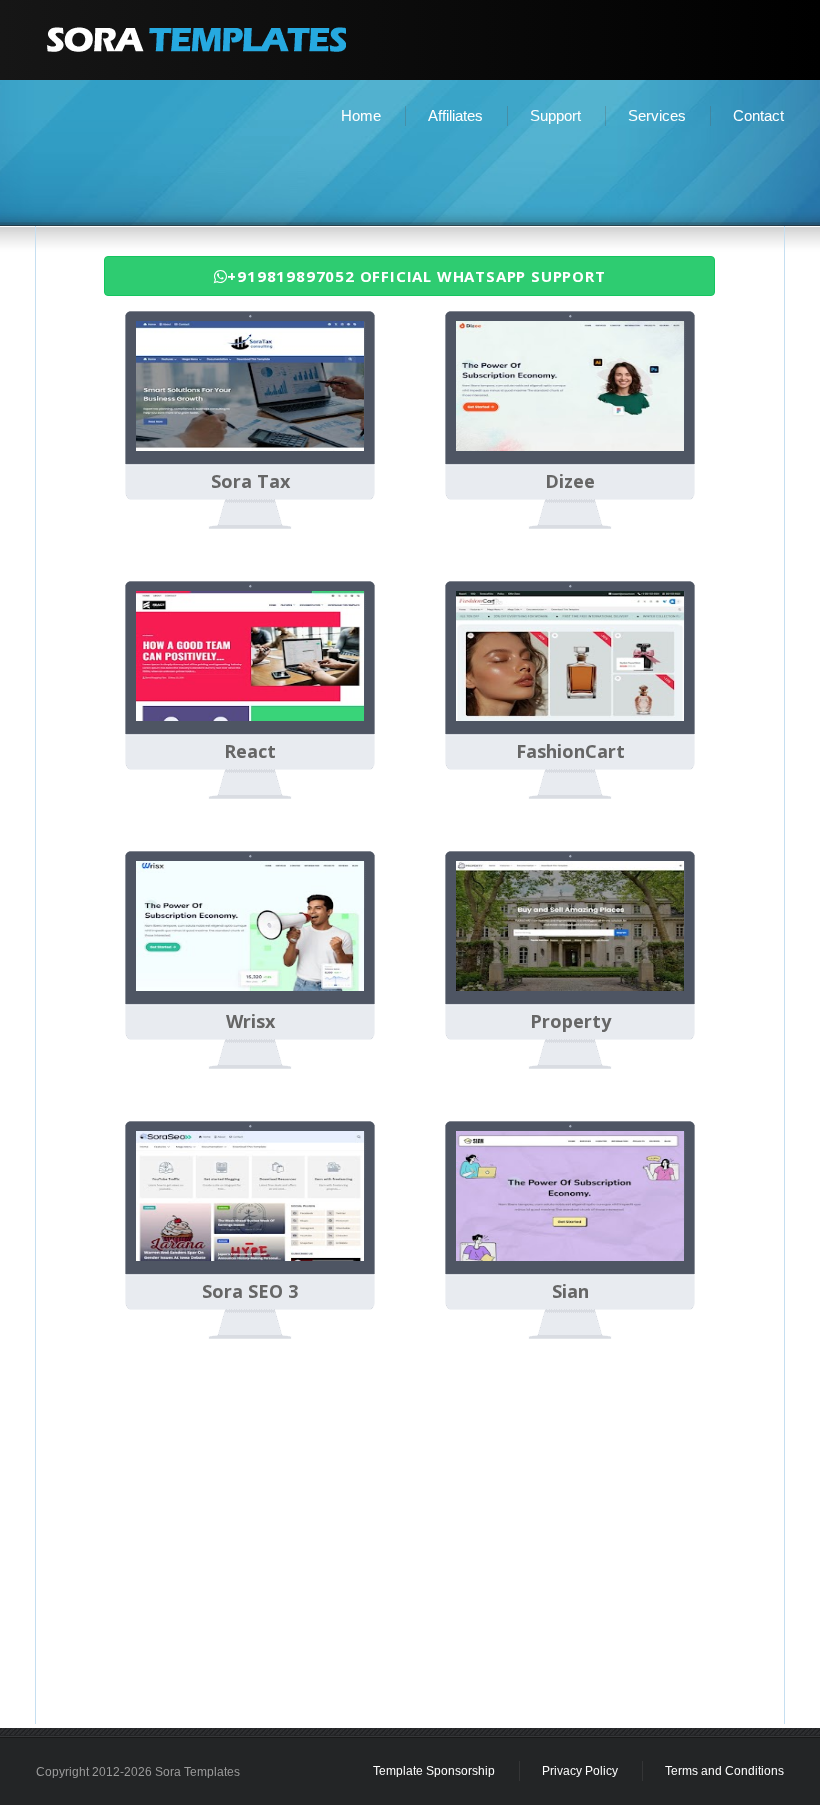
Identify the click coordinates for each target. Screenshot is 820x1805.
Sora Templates (197, 1772)
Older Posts (703, 1398)
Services (657, 115)
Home (361, 115)
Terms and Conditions (724, 1771)
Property (570, 1022)
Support (555, 115)
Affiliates (455, 115)
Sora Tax (250, 482)
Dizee (570, 482)
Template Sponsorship (434, 1771)
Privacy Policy (580, 1771)
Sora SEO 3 (250, 1292)
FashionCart (570, 752)
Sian (570, 1292)
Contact (758, 115)
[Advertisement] (410, 176)
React (250, 752)
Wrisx (250, 1022)
